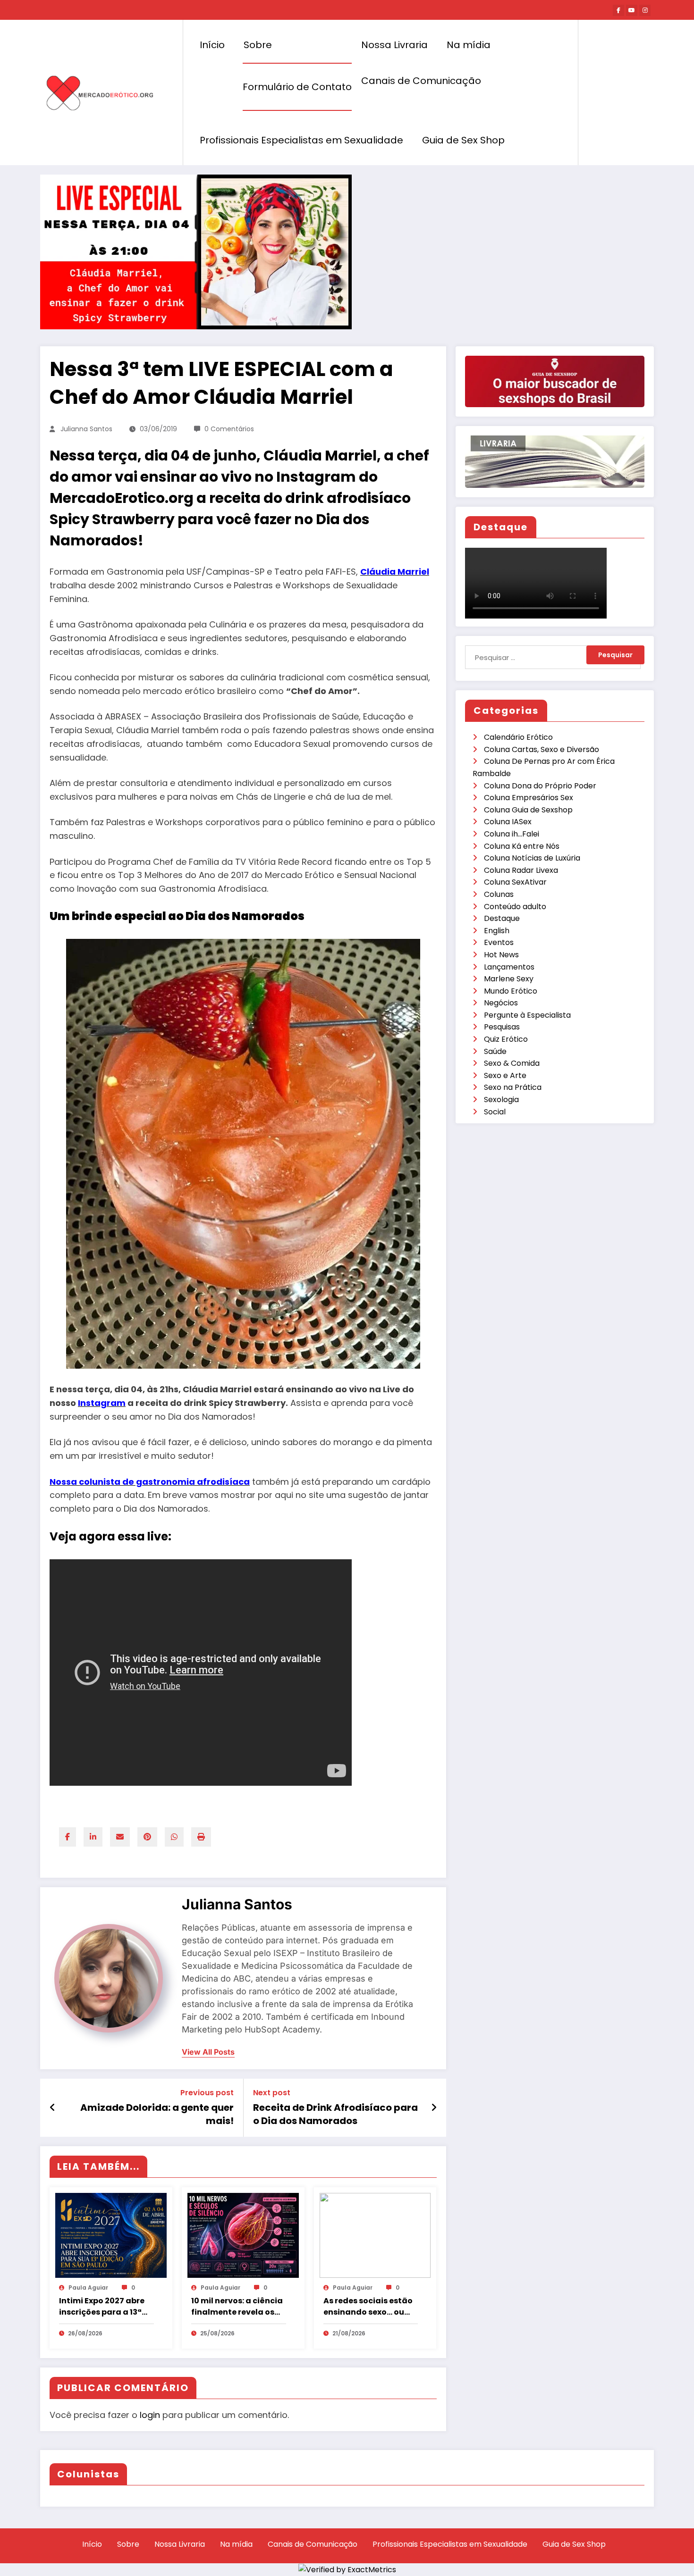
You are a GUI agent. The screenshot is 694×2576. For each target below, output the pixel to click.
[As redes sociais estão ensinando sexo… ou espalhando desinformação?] (375, 2235)
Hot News (501, 955)
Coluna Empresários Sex (529, 798)
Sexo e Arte (505, 1075)
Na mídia (469, 45)
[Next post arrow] (434, 2108)
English (497, 931)
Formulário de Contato (297, 87)
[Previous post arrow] (53, 2108)
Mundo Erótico (511, 991)
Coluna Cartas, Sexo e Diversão (542, 749)
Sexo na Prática (513, 1087)
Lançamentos (509, 967)
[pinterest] (147, 1837)
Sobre (258, 45)
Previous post (207, 2093)
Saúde (495, 1051)
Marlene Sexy (509, 979)
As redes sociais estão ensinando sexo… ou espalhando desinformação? (368, 2307)
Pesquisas (502, 1027)
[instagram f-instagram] (645, 10)
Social (495, 1112)
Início (212, 45)
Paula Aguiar (88, 2287)
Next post (272, 2093)
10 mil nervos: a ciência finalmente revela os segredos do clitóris (237, 2307)
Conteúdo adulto (515, 907)
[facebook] (68, 1837)
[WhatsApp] (174, 1837)
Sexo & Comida (512, 1063)
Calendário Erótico (518, 737)
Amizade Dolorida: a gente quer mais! (157, 2114)
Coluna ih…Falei (512, 834)
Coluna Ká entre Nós (522, 846)
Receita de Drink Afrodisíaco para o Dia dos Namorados (335, 2114)
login (150, 2415)
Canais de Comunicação (421, 81)
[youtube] (632, 10)
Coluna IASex (508, 822)
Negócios (501, 1003)
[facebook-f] (618, 10)
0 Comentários (229, 429)
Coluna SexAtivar (515, 882)
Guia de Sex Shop (463, 140)
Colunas (499, 894)
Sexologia (501, 1100)
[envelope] (120, 1837)
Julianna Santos (86, 429)
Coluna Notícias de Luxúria (532, 858)
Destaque (502, 918)
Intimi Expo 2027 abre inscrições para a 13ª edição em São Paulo (102, 2307)
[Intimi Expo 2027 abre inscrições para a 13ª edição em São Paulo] (111, 2235)
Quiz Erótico (506, 1039)
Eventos (499, 942)
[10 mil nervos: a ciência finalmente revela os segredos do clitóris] (243, 2235)
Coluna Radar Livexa (521, 870)
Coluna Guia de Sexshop (528, 810)
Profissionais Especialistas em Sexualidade (301, 140)
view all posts (208, 2052)
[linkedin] (93, 1837)
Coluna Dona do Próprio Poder (540, 786)
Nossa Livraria (394, 45)
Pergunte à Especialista (527, 1015)
